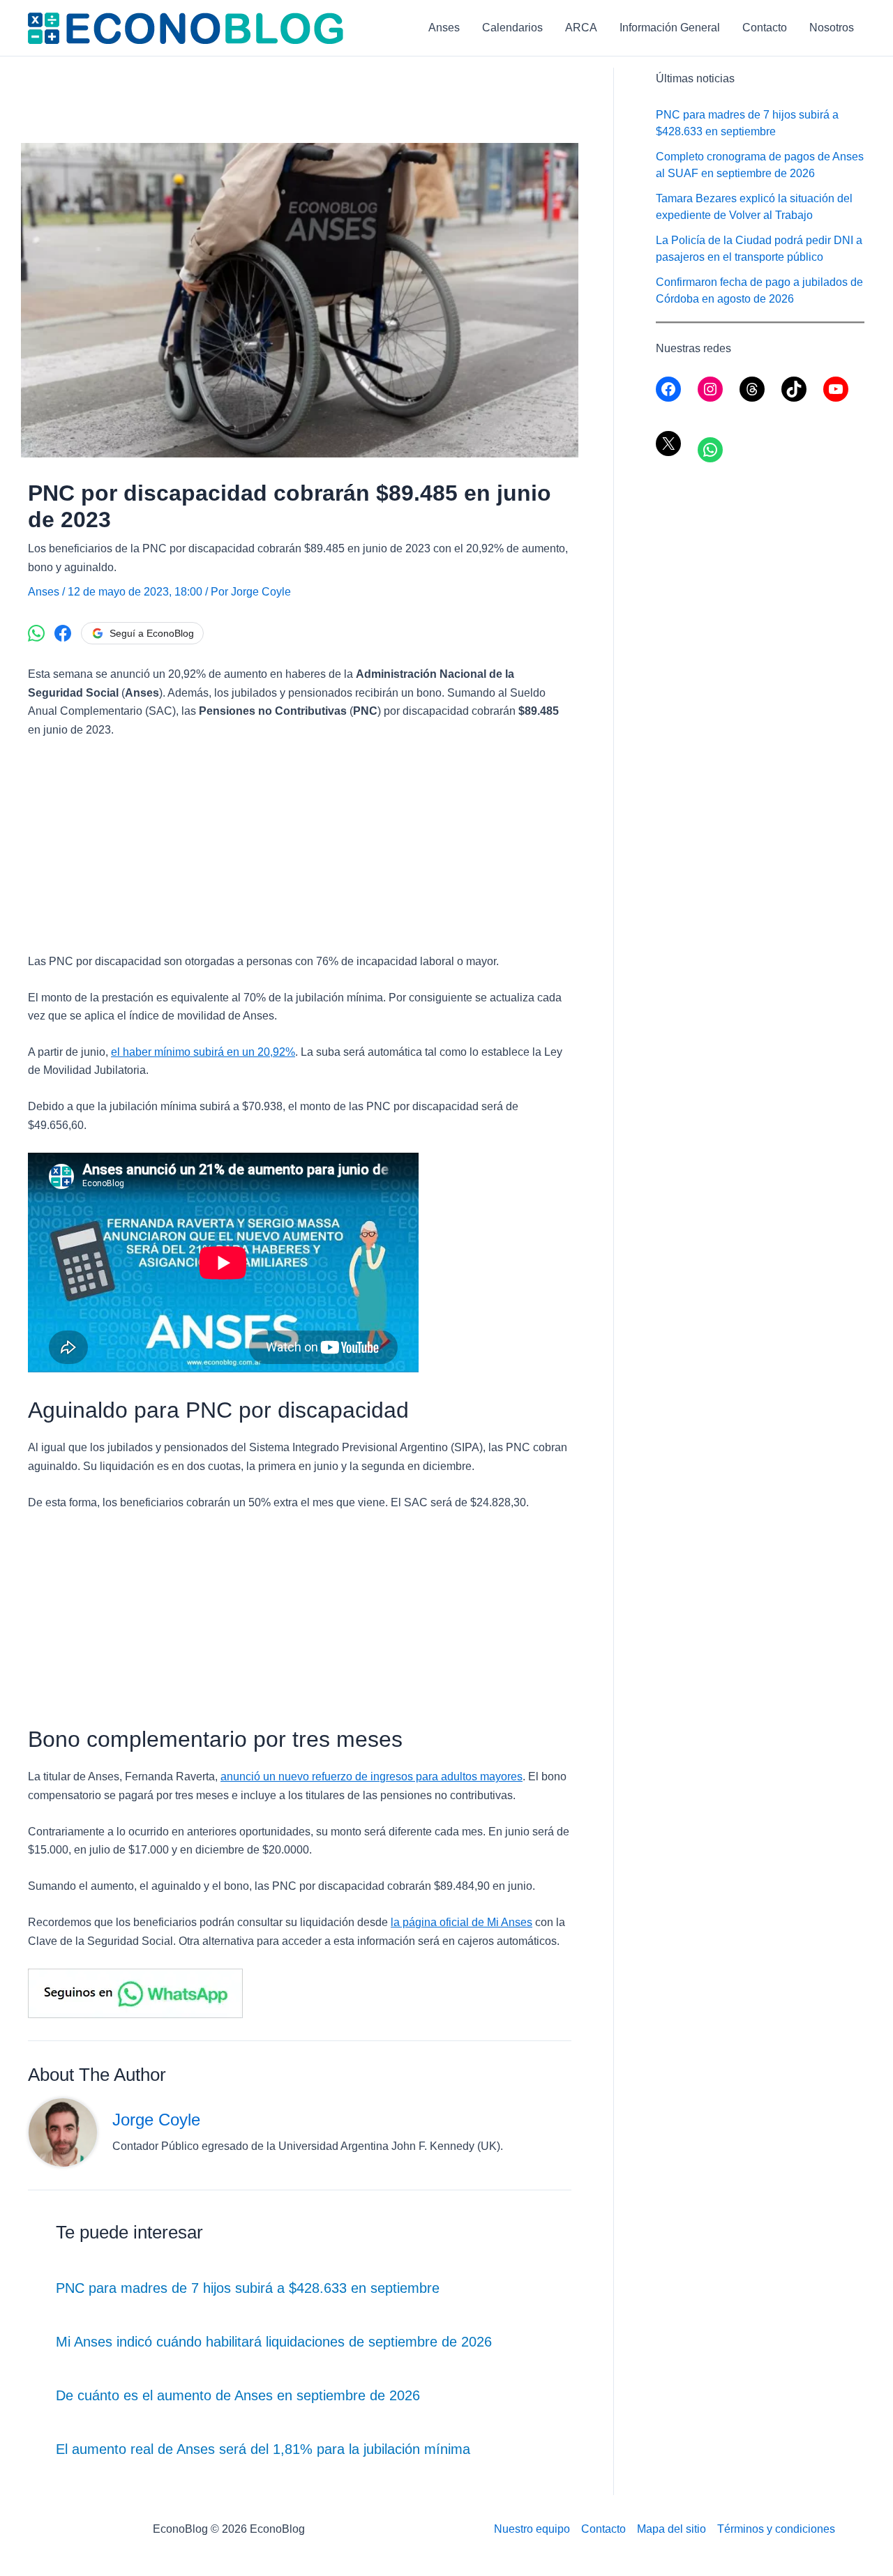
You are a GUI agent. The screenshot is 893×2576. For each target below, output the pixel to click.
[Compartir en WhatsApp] (36, 633)
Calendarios (512, 28)
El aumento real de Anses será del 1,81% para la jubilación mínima (263, 2449)
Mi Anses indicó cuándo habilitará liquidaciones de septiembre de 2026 (274, 2342)
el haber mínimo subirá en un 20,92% (203, 1052)
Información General (670, 28)
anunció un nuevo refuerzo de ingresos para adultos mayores (372, 1776)
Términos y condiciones (776, 2529)
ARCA (581, 28)
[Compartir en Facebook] (63, 633)
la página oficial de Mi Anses (461, 1922)
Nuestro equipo (532, 2529)
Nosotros (832, 28)
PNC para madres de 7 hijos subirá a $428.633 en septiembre (248, 2288)
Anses (444, 28)
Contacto (765, 28)
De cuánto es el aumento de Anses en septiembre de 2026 (238, 2395)
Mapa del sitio (671, 2529)
